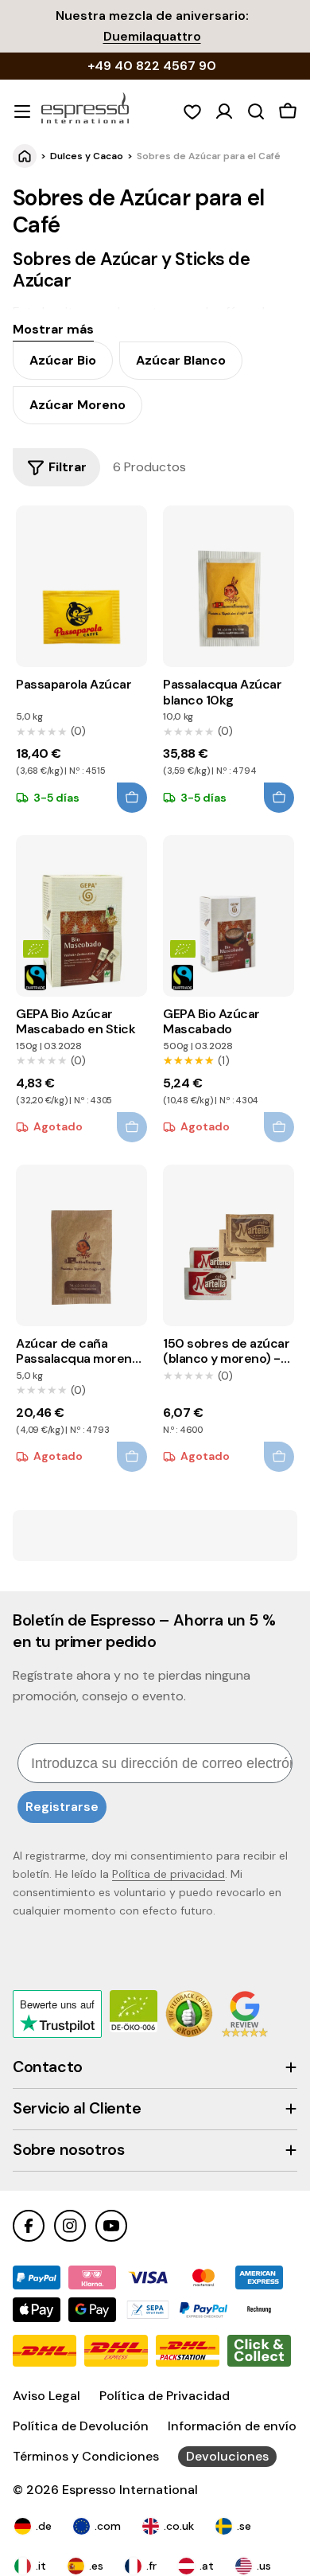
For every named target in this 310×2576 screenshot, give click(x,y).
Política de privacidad (169, 1874)
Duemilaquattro (152, 36)
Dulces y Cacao (87, 156)
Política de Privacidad (165, 2396)
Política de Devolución (81, 2426)
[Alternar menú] (22, 111)
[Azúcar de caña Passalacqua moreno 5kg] (81, 1245)
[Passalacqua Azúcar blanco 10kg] (228, 586)
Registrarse (62, 1807)
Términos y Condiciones (86, 2456)
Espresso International (130, 2490)
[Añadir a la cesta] (132, 798)
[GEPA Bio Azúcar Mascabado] (228, 916)
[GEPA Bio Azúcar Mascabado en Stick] (81, 916)
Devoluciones (227, 2456)
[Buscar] (256, 111)
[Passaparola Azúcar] (81, 586)
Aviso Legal (46, 2396)
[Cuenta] (224, 111)
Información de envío (232, 2426)
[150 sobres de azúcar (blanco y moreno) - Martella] (228, 1245)
